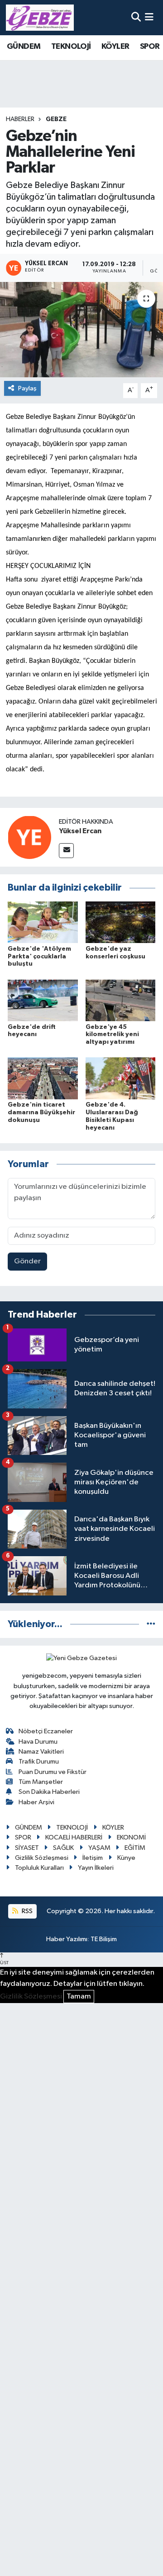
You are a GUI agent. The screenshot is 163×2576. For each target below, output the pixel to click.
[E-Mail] (66, 851)
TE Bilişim (104, 1939)
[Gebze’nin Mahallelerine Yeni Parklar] (81, 330)
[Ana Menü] (149, 17)
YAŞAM (99, 1848)
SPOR (150, 47)
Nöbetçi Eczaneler (46, 1731)
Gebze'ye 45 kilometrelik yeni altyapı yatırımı (112, 1035)
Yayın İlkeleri (96, 1868)
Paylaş (27, 388)
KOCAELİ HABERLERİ (74, 1837)
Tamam (79, 1997)
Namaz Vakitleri (41, 1752)
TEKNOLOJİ (71, 47)
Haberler (20, 119)
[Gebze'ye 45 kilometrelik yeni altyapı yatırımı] (121, 1000)
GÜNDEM (24, 47)
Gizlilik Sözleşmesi (42, 1858)
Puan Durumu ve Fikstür (53, 1772)
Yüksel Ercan (80, 831)
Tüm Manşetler (41, 1782)
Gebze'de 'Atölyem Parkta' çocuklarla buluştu (39, 957)
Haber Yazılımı (67, 1939)
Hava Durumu (38, 1742)
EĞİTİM (135, 1848)
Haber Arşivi (36, 1802)
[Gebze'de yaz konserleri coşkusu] (121, 922)
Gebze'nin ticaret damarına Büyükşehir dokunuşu (41, 1112)
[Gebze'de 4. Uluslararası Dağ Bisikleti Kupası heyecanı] (121, 1078)
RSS (26, 1911)
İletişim (93, 1858)
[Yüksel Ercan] (29, 837)
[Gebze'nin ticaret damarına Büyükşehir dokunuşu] (43, 1078)
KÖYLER (115, 47)
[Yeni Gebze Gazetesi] (40, 18)
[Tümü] (151, 1624)
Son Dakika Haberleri (49, 1792)
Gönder (27, 1261)
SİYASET (27, 1848)
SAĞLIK (63, 1848)
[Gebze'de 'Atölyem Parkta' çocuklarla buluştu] (43, 922)
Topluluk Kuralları (39, 1868)
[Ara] (136, 17)
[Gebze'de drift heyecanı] (43, 1000)
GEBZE (56, 119)
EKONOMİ (131, 1837)
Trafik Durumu (39, 1762)
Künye (126, 1858)
